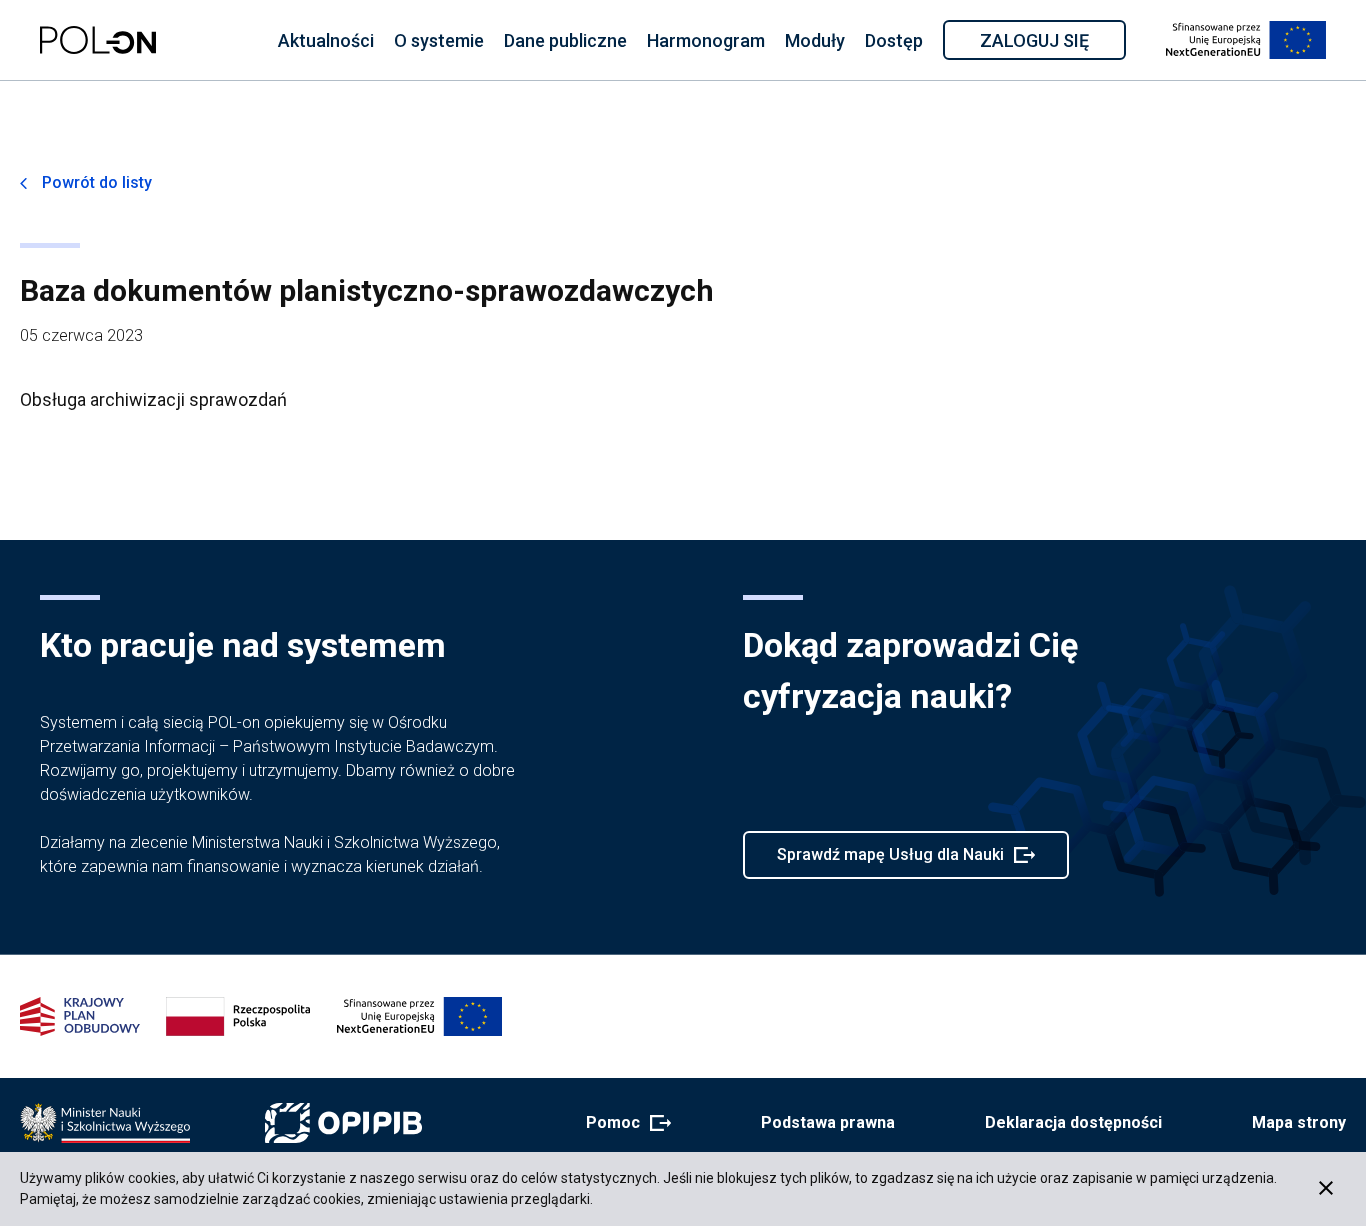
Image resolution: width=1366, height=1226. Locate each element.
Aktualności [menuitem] (326, 40)
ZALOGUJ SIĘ (1051, 44)
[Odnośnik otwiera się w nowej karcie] (105, 1123)
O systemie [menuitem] (439, 40)
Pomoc (622, 1124)
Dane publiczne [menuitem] (565, 40)
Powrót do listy (97, 182)
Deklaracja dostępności (1073, 1122)
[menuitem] (326, 40)
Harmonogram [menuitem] (706, 40)
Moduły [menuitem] (815, 40)
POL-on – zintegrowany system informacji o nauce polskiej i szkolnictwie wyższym (98, 40)
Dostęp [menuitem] (894, 40)
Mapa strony (1299, 1122)
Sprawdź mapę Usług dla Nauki (890, 862)
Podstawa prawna (828, 1122)
